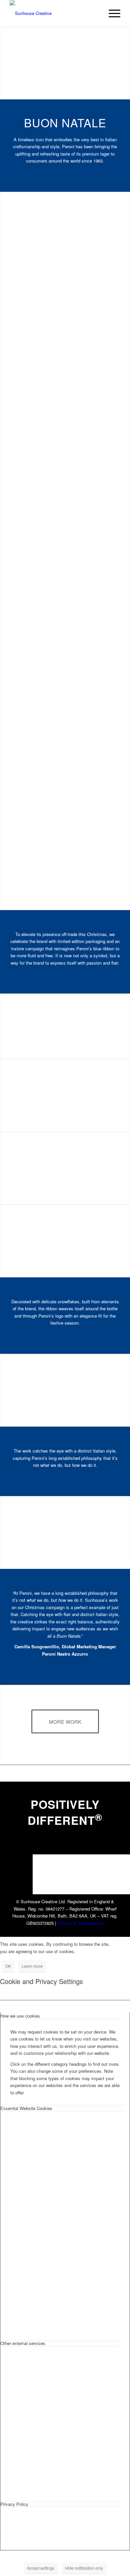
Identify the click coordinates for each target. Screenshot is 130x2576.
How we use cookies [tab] (20, 2016)
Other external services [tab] (23, 2343)
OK (8, 1966)
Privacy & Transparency (80, 1923)
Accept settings (41, 2568)
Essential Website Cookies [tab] (26, 2108)
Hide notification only (84, 2568)
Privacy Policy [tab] (14, 2504)
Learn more (32, 1966)
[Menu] (111, 13)
